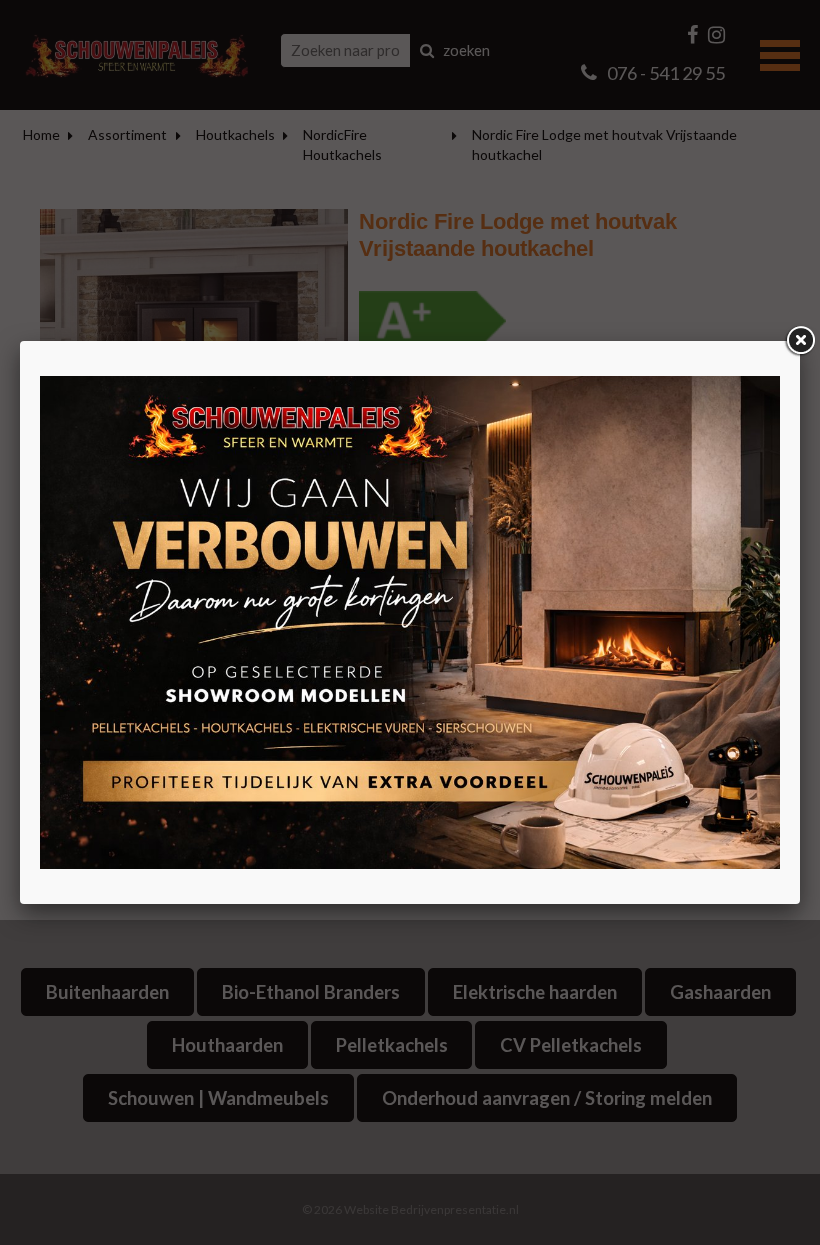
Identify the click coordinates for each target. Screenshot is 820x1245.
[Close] (800, 341)
